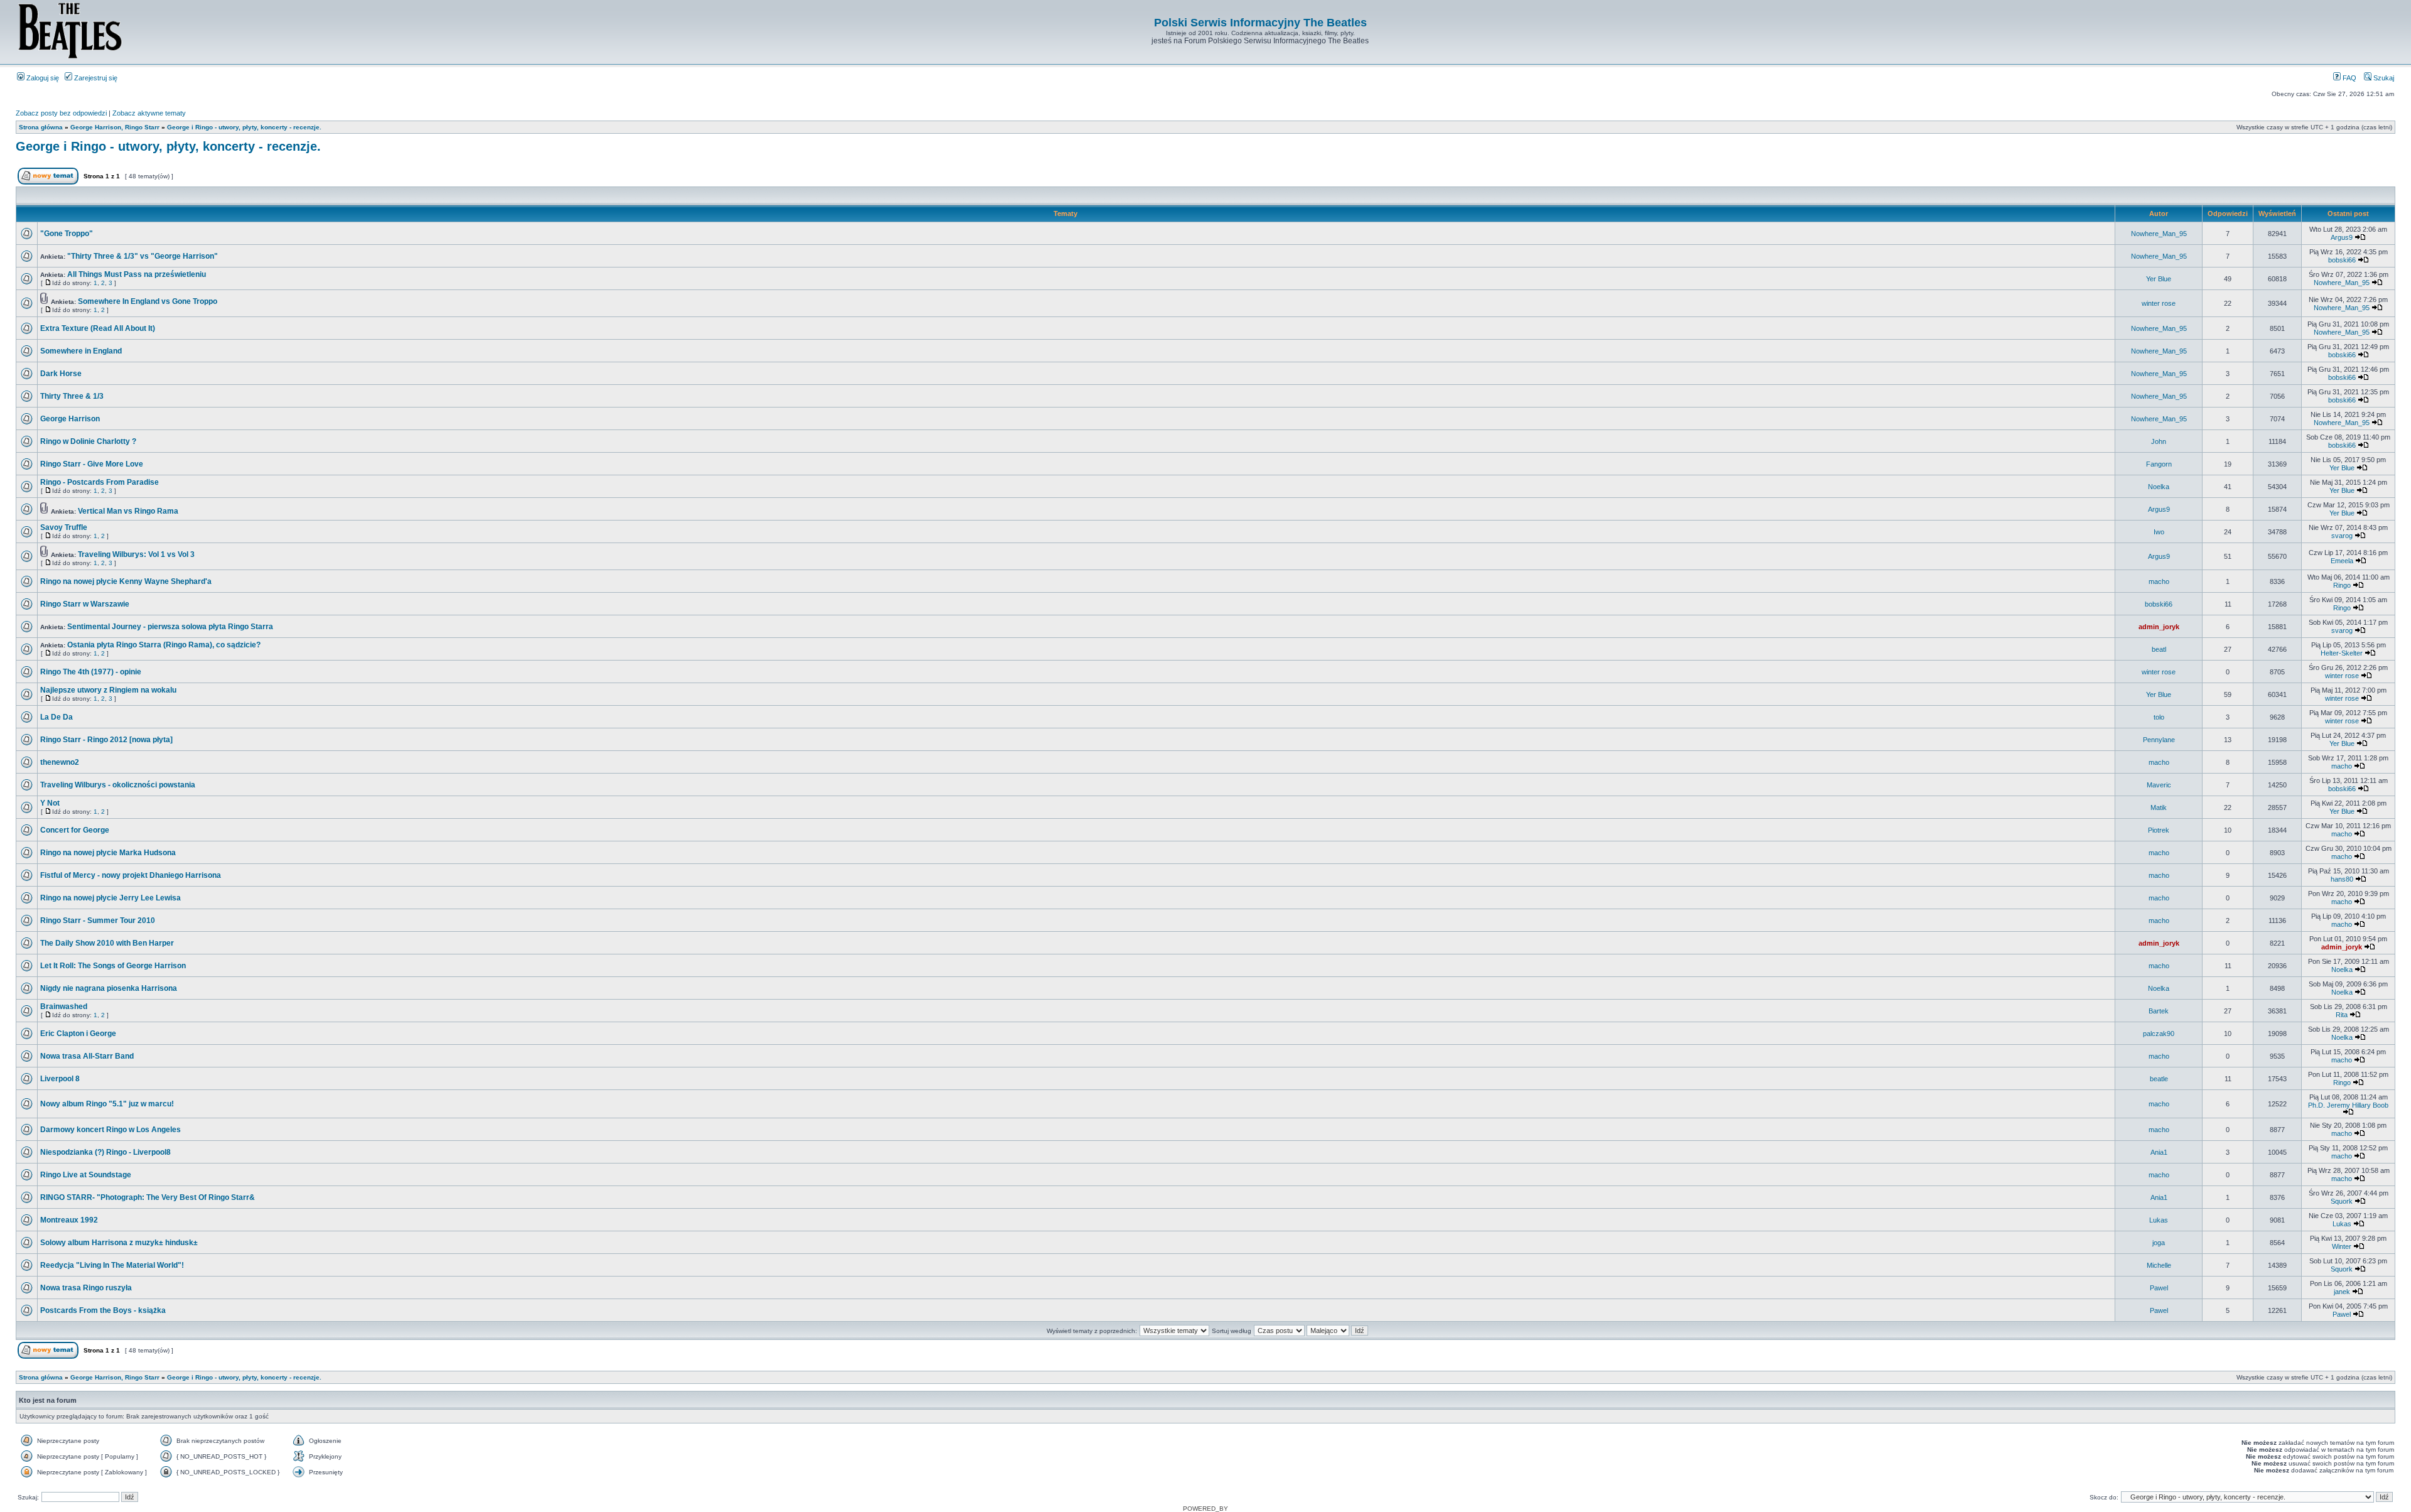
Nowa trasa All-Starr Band (87, 1056)
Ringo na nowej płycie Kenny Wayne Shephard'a (126, 581)
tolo (2159, 717)
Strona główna (41, 127)
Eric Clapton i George (78, 1034)
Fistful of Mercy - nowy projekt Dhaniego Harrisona (131, 875)
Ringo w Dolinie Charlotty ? (88, 441)
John (2159, 441)
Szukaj (2383, 78)
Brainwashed (64, 1007)
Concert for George (75, 830)
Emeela (2342, 561)
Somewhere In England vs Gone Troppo (148, 301)
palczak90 (2159, 1034)
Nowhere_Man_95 (2159, 234)
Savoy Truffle (64, 527)
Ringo (2342, 585)
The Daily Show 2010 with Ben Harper (107, 943)
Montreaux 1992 (69, 1220)
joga (2159, 1243)
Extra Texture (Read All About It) (98, 328)
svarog (2342, 536)
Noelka (2159, 487)
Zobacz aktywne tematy (149, 113)
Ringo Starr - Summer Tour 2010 (98, 921)
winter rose (2159, 303)
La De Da (57, 717)
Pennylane (2159, 740)
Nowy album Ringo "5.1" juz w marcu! (107, 1104)
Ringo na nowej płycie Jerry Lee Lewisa (111, 898)
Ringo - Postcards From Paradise (100, 482)
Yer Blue (2159, 279)
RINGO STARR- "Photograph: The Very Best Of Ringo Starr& (148, 1197)
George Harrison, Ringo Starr (115, 127)
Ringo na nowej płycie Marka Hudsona (108, 853)
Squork (2342, 1201)
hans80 (2342, 879)
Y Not (50, 803)
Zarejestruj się (95, 78)
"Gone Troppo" (67, 234)
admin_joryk (2159, 627)
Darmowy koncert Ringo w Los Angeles (111, 1130)
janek (2342, 1292)
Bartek (2159, 1011)
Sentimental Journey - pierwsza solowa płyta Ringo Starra (170, 627)
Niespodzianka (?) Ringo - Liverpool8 (105, 1152)
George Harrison (70, 419)
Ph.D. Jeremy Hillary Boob (2348, 1105)
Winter (2342, 1246)
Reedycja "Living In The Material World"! (112, 1265)
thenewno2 (60, 762)
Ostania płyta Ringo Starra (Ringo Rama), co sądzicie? (164, 645)
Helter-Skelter (2342, 653)
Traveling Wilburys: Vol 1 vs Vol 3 (136, 554)
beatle (2159, 1079)
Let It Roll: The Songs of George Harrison (113, 966)
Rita (2342, 1015)
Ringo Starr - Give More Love (92, 464)
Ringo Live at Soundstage (86, 1175)
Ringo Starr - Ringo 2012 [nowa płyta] (106, 740)
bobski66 (2342, 260)
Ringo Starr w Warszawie (85, 604)
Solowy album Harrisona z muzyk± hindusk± (119, 1243)
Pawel (2159, 1288)
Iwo (2159, 532)
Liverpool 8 (60, 1079)
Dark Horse (61, 374)
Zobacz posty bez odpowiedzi (61, 113)
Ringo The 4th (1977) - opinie (91, 672)
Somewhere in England (81, 351)
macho (2159, 581)
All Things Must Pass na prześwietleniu (137, 274)
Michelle (2159, 1265)
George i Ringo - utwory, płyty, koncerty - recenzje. (244, 127)
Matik (2159, 807)
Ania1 (2159, 1152)
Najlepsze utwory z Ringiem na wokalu (108, 690)
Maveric (2159, 785)
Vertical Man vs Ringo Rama (128, 511)
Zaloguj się (42, 78)
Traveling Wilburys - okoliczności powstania (118, 785)
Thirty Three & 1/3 (72, 396)
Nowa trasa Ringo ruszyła (86, 1288)
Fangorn (2159, 464)
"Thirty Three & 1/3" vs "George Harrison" (143, 256)
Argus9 (2342, 237)
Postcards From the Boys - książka (103, 1310)
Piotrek (2159, 830)
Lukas (2159, 1220)
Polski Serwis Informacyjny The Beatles (1260, 23)
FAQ (2349, 78)
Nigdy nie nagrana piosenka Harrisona (109, 988)
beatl (2159, 649)
